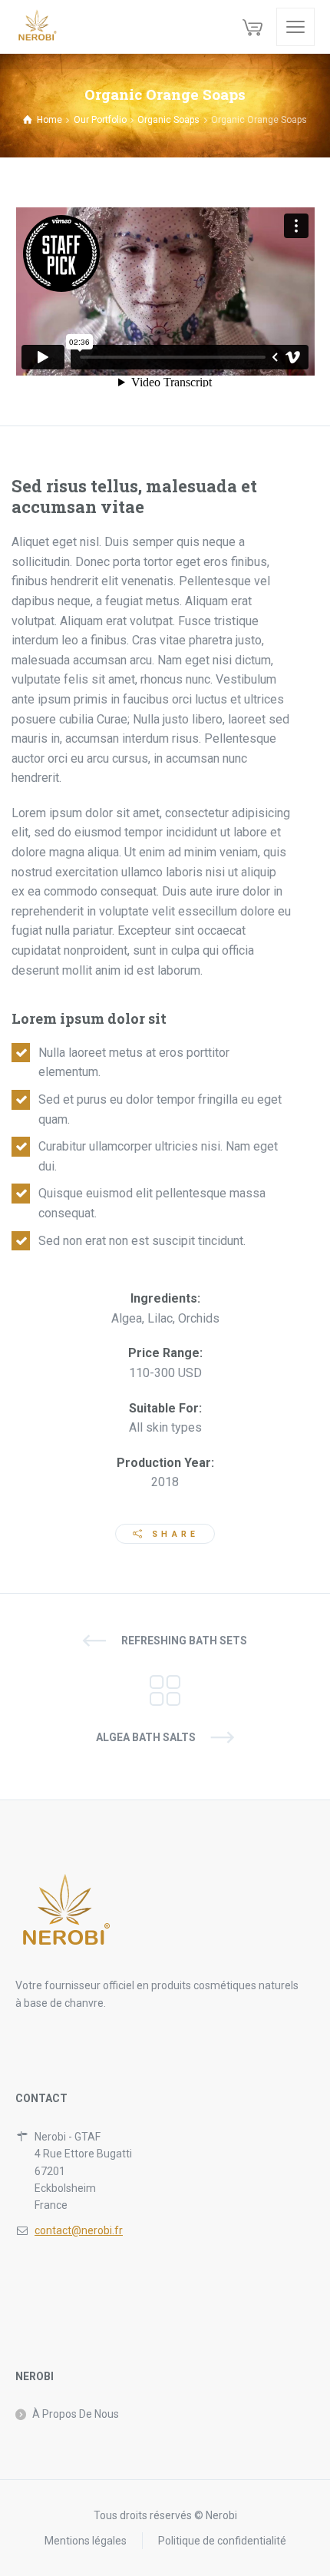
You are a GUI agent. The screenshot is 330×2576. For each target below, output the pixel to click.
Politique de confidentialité (222, 2541)
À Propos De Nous (76, 2414)
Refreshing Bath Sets (184, 1641)
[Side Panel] (295, 27)
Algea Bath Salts (146, 1737)
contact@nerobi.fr (79, 2230)
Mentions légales (86, 2541)
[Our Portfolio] (165, 1689)
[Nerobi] (37, 27)
